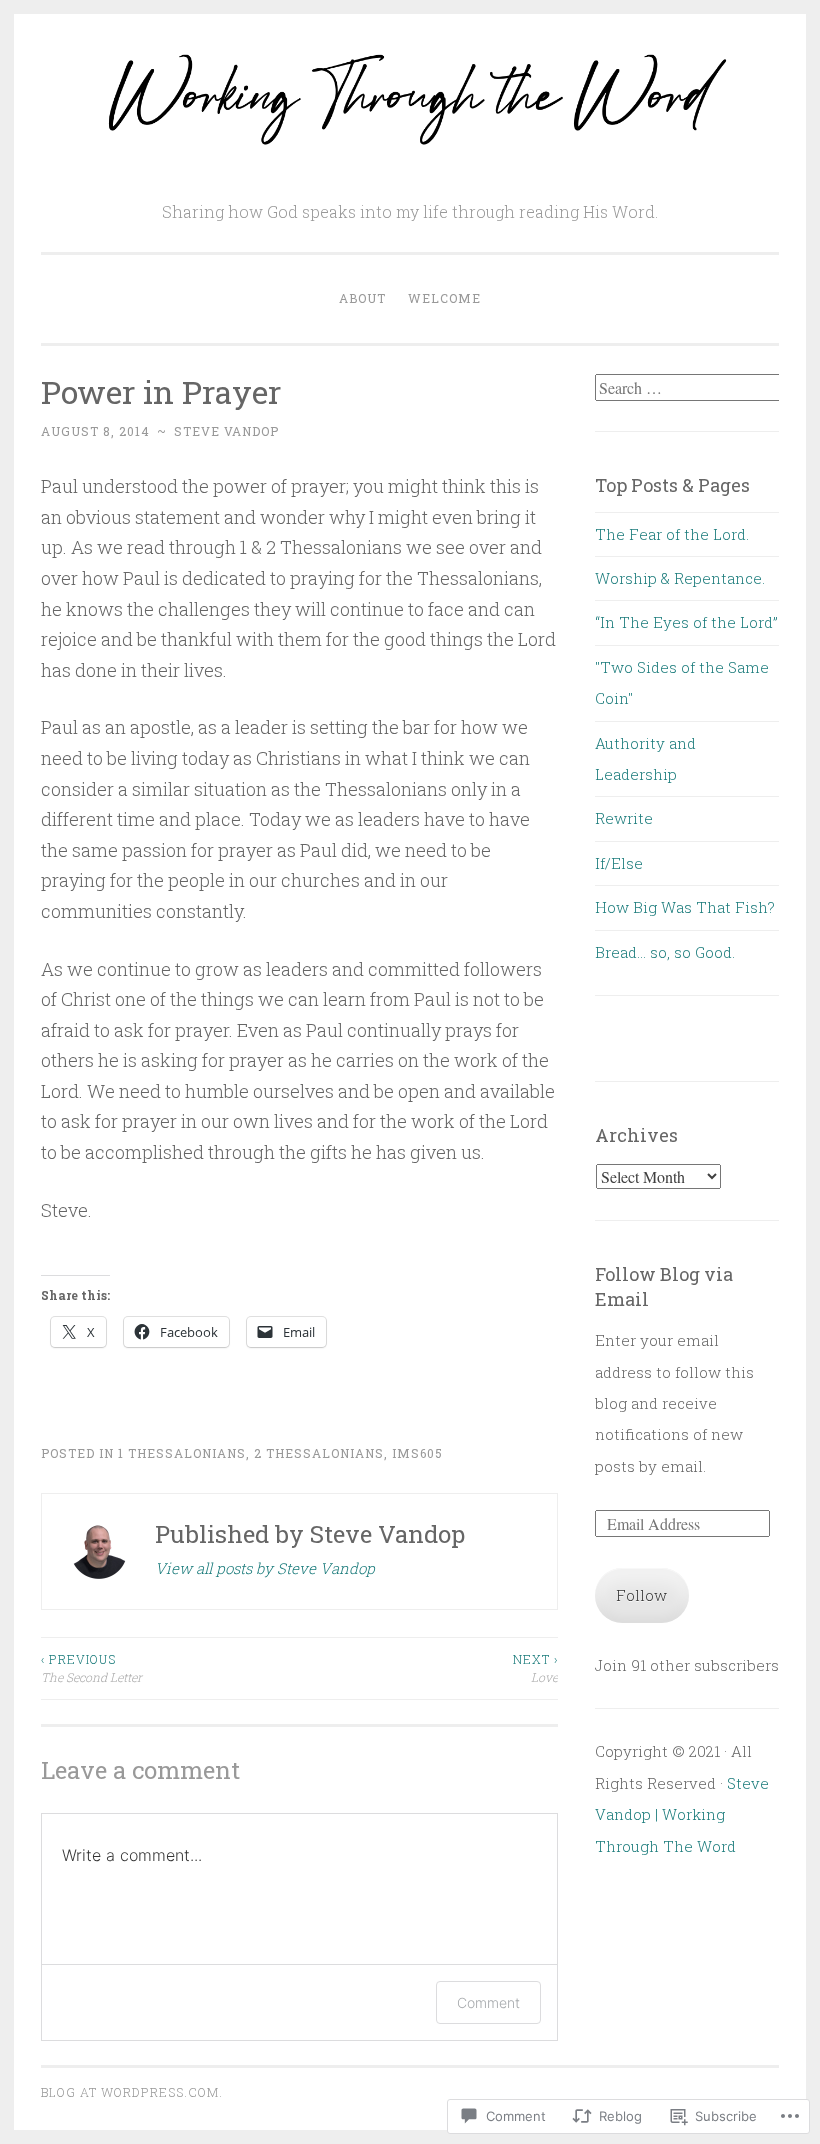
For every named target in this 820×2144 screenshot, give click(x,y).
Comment (488, 2002)
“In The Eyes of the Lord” (686, 622)
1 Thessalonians (182, 1453)
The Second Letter (91, 1668)
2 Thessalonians (319, 1453)
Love (535, 1668)
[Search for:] (690, 388)
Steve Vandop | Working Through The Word (682, 1814)
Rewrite (624, 818)
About (362, 298)
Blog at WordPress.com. (132, 2092)
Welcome (444, 298)
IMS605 (417, 1453)
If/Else (619, 863)
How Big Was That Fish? (685, 907)
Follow (641, 1595)
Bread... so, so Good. (665, 952)
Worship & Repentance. (680, 578)
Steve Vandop (226, 431)
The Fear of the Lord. (672, 534)
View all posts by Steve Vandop (265, 1568)
